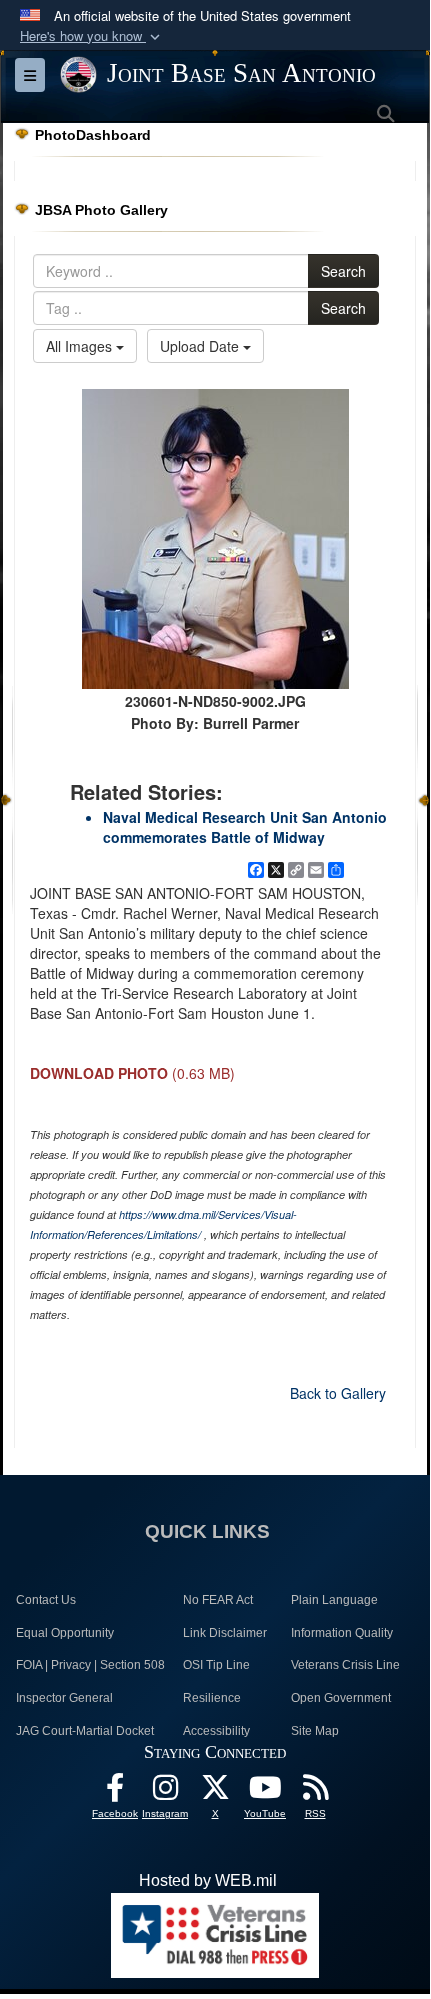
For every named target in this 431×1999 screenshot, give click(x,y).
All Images (81, 346)
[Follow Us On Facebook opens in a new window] (115, 1792)
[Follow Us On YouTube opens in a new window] (265, 1792)
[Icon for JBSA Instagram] (165, 1792)
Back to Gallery (338, 1393)
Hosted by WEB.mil (208, 1880)
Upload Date (201, 346)
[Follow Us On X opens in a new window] (215, 1792)
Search (343, 271)
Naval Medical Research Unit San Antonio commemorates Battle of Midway (245, 827)
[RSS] (315, 1792)
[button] (92, 36)
